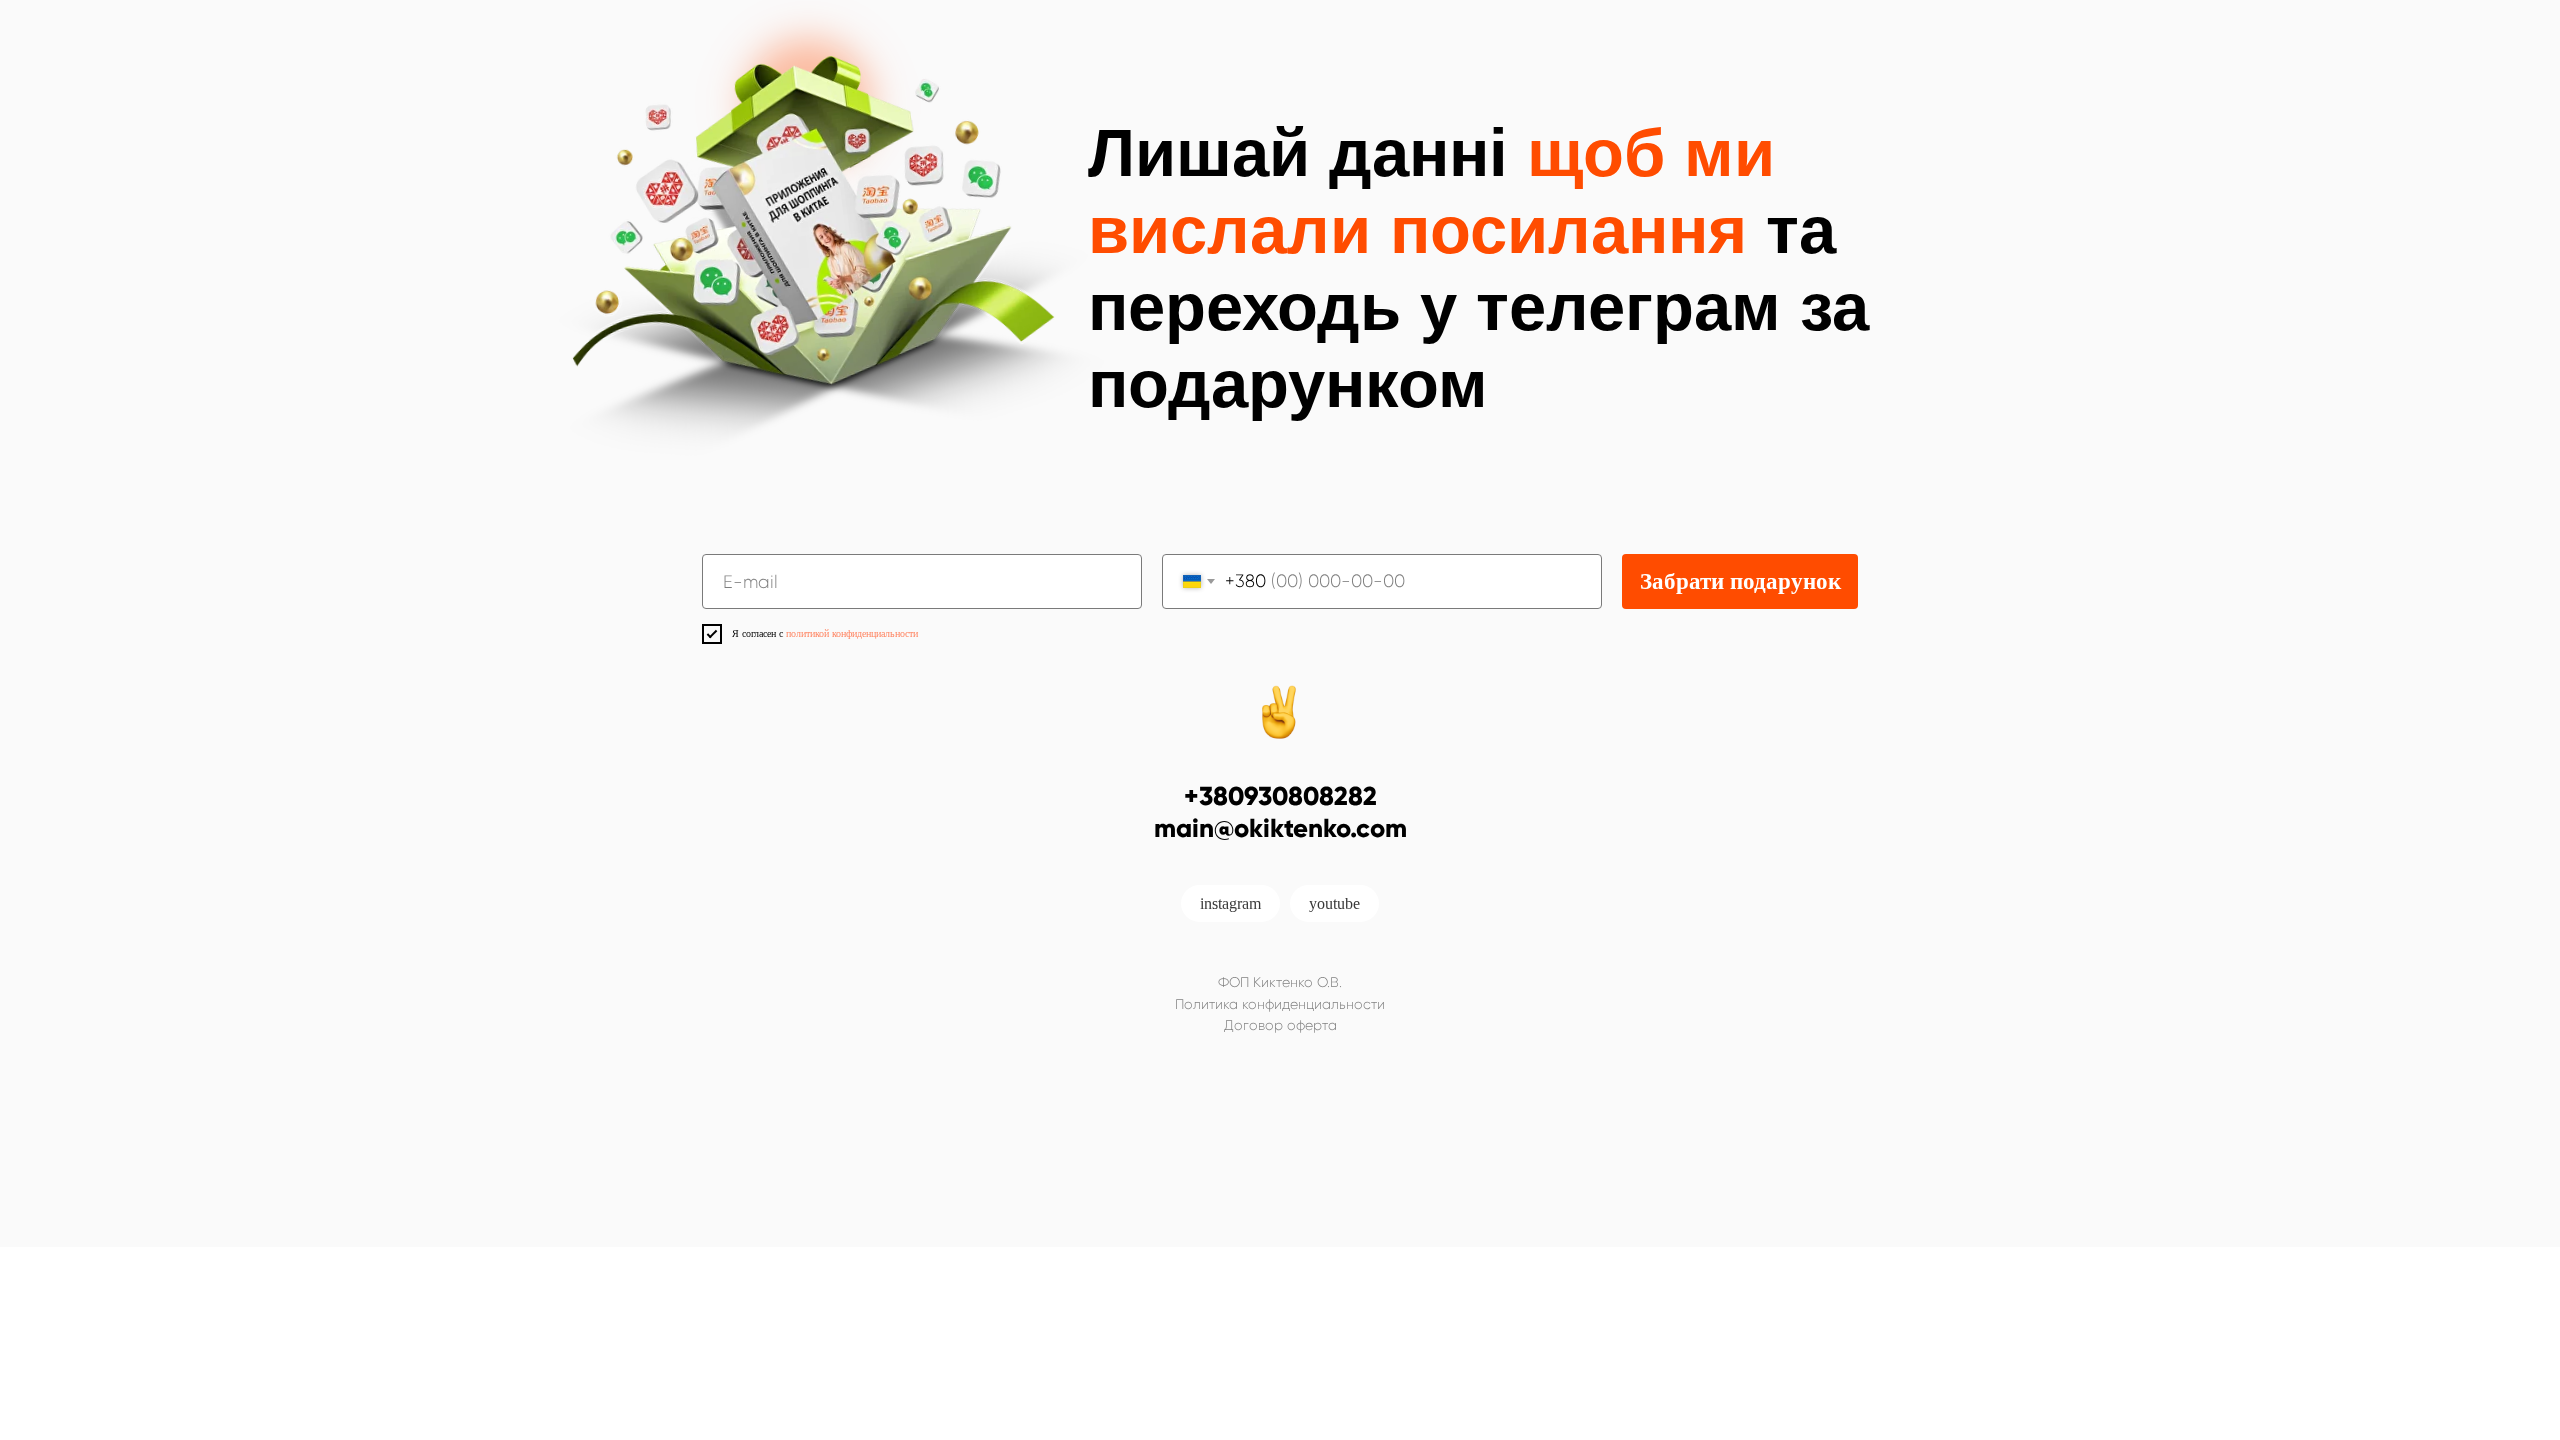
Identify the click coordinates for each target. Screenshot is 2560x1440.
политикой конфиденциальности (852, 633)
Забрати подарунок (1740, 581)
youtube (1334, 903)
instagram (1230, 903)
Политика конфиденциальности (1280, 1004)
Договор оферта (1280, 1025)
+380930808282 (1280, 796)
